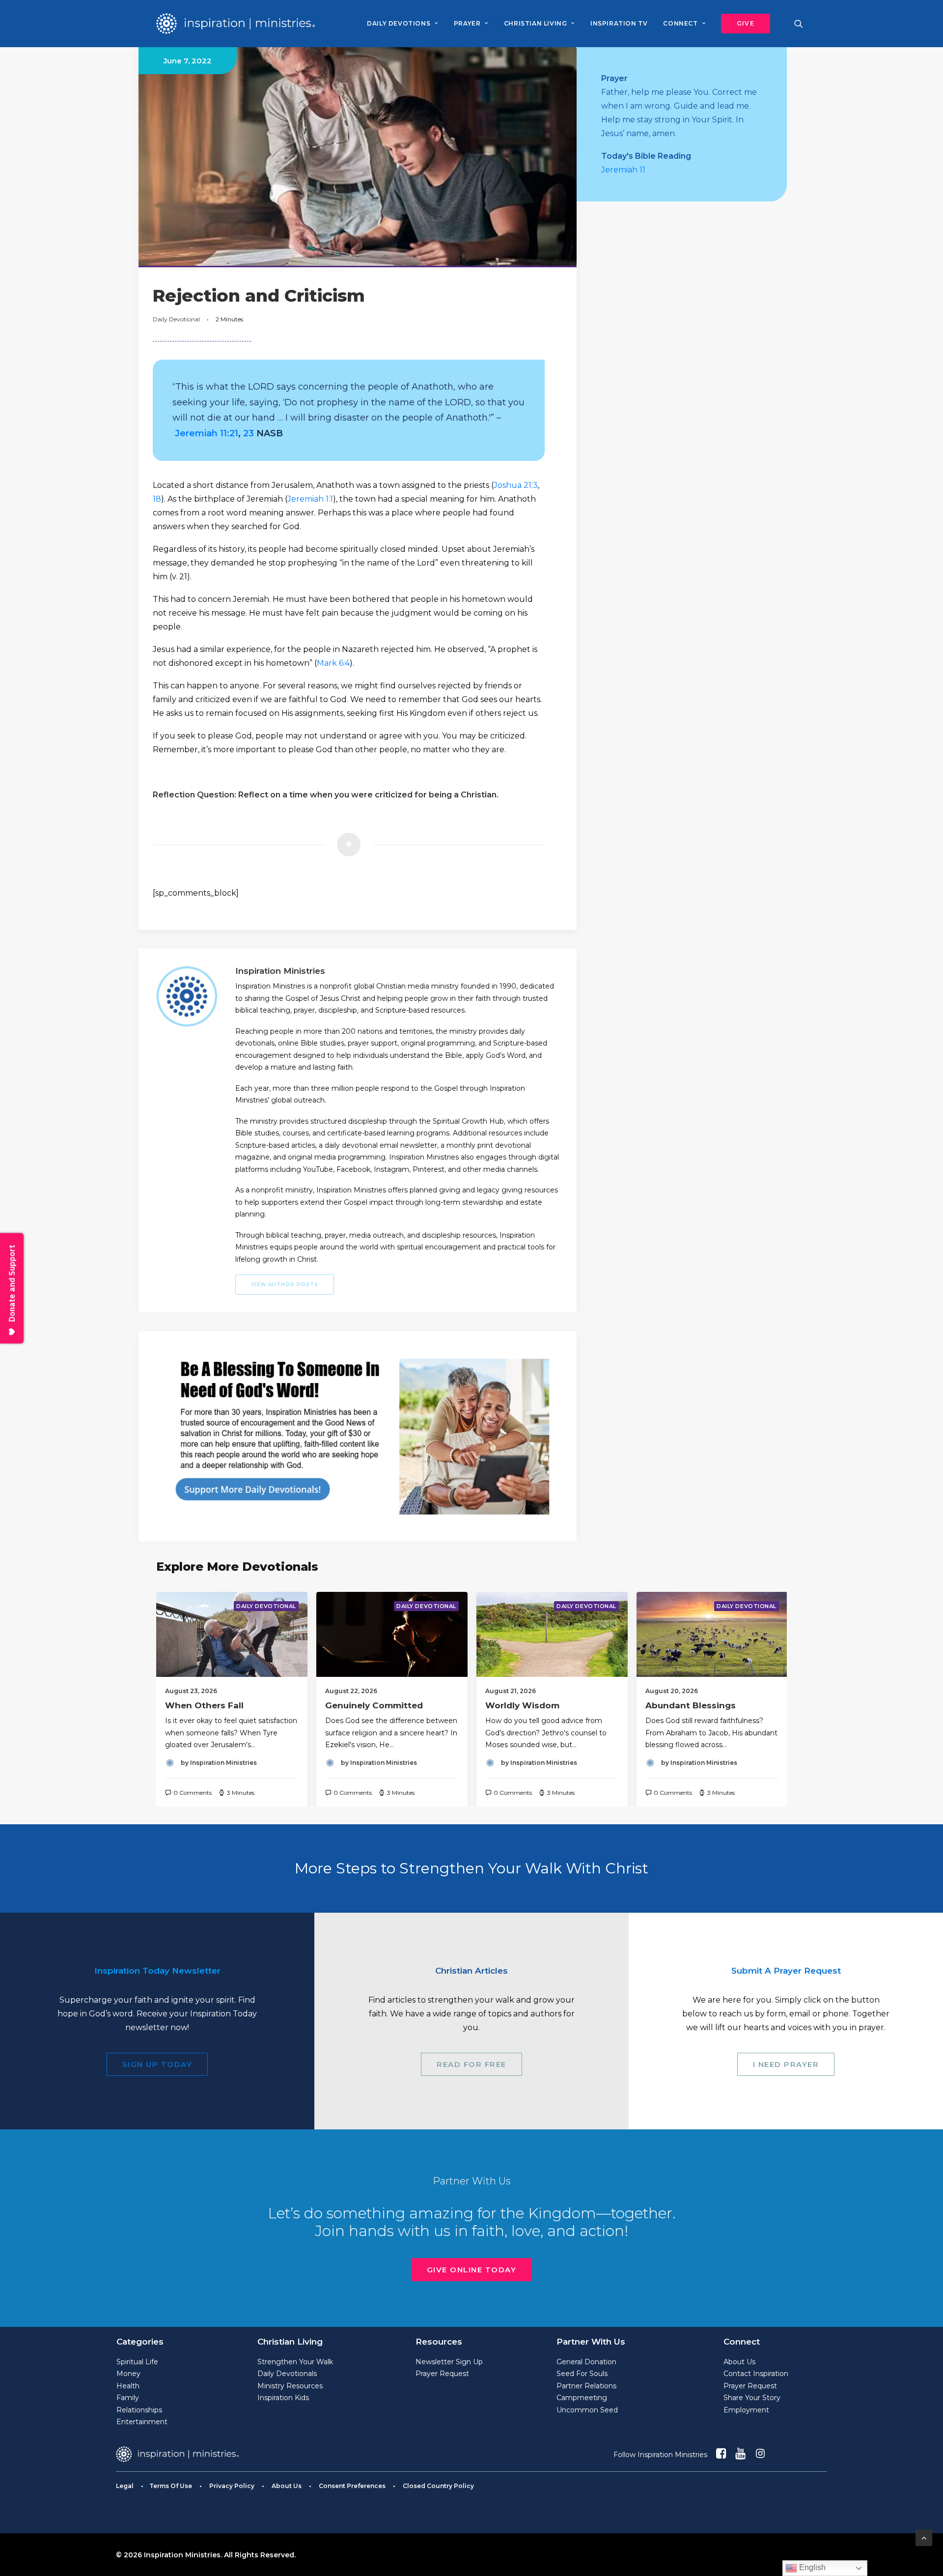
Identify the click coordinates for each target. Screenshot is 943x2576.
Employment (746, 2410)
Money (128, 2374)
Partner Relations (586, 2386)
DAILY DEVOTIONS (399, 23)
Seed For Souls (582, 2374)
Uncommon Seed (587, 2410)
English (811, 2567)
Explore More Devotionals (237, 1567)
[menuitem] (402, 24)
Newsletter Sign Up (449, 2362)
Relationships (139, 2410)
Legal (125, 2486)
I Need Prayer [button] (786, 2064)
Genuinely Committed (374, 1705)
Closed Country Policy (438, 2486)
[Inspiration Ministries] (236, 24)
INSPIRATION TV (619, 23)
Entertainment (142, 2422)
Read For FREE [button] (471, 2064)
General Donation (586, 2362)
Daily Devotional (176, 319)
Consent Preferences (352, 2486)
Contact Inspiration (756, 2374)
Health (128, 2386)
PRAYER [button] (467, 23)
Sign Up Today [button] (157, 2064)
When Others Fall (204, 1705)
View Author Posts (285, 1285)
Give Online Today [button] (472, 2270)
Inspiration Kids (283, 2398)
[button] (742, 24)
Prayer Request (442, 2374)
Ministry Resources (290, 2386)
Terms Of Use (171, 2486)
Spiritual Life (137, 2362)
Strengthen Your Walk (295, 2362)
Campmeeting (582, 2398)
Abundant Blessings (691, 1705)
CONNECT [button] (680, 23)
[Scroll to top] (924, 2537)
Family (128, 2398)
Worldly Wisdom (522, 1705)
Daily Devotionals (287, 2374)
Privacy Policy (232, 2486)
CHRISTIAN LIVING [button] (536, 23)
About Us (739, 2362)
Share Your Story (752, 2398)
